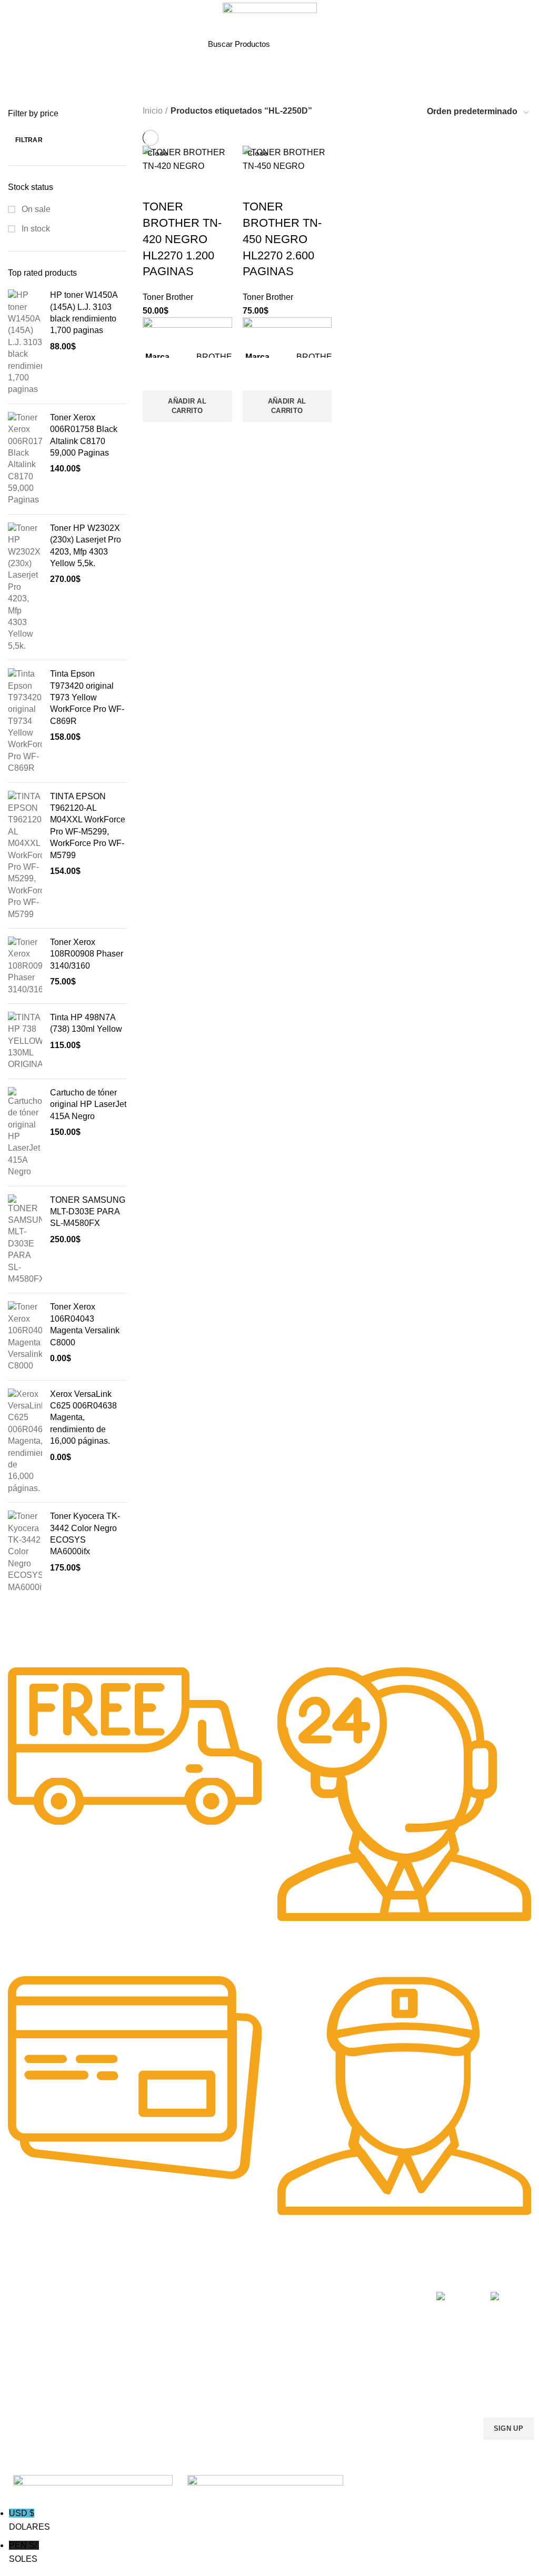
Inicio (153, 111)
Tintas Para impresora (258, 2349)
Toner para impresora (257, 2313)
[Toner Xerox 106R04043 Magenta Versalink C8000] (25, 1336)
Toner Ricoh (25, 2384)
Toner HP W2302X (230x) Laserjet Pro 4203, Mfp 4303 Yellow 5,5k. (86, 546)
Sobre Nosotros (363, 2277)
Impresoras (240, 2295)
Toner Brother (28, 2313)
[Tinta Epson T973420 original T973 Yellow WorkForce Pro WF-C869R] (25, 721)
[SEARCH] (325, 44)
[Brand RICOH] (16, 1637)
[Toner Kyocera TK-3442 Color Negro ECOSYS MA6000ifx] (25, 1552)
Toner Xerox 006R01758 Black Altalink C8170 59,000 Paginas (84, 435)
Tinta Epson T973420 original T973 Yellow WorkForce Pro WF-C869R (87, 697)
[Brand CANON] (79, 1637)
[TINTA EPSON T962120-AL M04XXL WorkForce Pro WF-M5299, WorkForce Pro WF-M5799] (25, 856)
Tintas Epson (135, 2313)
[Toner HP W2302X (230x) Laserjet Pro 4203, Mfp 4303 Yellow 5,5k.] (25, 587)
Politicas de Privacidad (366, 2295)
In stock (35, 229)
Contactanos (350, 2349)
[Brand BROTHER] (100, 1637)
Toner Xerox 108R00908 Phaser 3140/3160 (87, 954)
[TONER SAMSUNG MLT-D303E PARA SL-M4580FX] (25, 1240)
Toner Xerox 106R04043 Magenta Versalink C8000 (85, 1324)
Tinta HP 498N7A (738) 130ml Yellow (86, 1023)
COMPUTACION (249, 2277)
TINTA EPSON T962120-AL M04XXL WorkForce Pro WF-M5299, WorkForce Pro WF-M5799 (88, 826)
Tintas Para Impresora (160, 2277)
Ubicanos (344, 2367)
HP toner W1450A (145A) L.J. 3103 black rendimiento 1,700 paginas (84, 313)
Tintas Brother (137, 2331)
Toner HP (21, 2331)
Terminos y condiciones (367, 2331)
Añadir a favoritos (156, 377)
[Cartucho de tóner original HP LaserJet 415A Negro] (25, 1133)
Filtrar (29, 140)
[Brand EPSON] (58, 1637)
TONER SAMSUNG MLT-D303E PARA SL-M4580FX (88, 1212)
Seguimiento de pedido (367, 2384)
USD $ (29, 2520)
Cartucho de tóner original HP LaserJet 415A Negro (88, 1104)
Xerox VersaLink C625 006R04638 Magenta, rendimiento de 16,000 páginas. (83, 1418)
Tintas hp (128, 2295)
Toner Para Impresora (42, 2295)
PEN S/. (24, 2552)
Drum (230, 2367)
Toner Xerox (26, 2349)
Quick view (156, 435)
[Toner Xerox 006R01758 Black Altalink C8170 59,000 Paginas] (25, 459)
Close (158, 153)
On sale (35, 209)
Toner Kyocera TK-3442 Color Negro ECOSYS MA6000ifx (85, 1534)
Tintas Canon (135, 2349)
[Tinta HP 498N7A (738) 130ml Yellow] (25, 1041)
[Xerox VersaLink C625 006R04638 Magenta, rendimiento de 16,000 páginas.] (25, 1442)
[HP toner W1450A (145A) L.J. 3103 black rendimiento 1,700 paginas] (25, 343)
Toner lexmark (29, 2367)
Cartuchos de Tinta (253, 2331)
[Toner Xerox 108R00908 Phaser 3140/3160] (25, 966)
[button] (187, 406)
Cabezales (239, 2384)
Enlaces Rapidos (40, 2277)
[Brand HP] (37, 1637)
